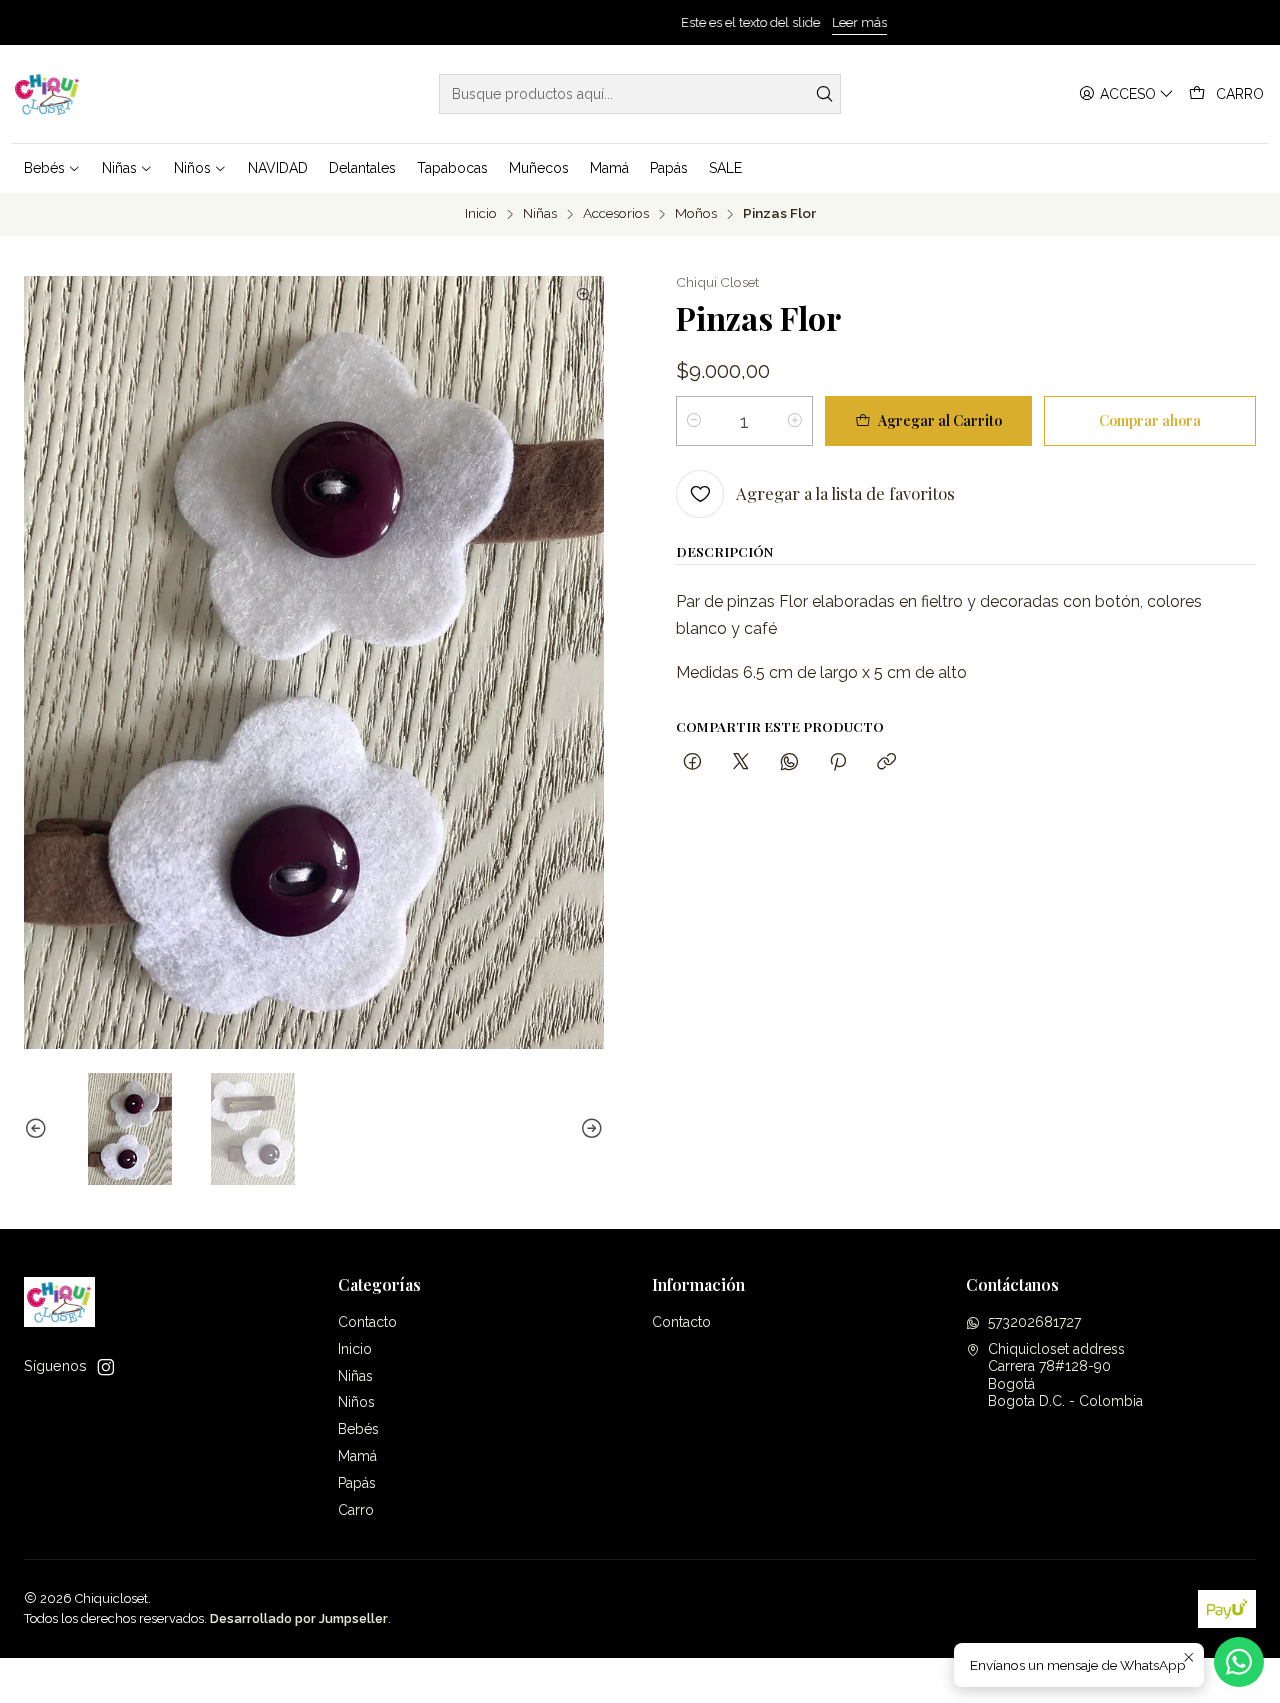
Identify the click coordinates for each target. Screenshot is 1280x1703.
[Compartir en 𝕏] (741, 762)
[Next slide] (589, 1129)
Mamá (357, 1456)
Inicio (481, 214)
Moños (696, 214)
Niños (356, 1402)
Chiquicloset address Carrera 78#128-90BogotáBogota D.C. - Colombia (1065, 1375)
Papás (357, 1483)
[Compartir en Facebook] (692, 762)
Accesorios (616, 214)
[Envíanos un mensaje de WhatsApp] (1239, 1662)
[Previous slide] (39, 1129)
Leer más (715, 22)
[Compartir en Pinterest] (838, 762)
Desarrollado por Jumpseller (299, 1618)
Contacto (367, 1322)
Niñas (540, 214)
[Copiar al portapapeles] (886, 762)
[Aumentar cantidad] (795, 421)
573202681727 (1034, 1322)
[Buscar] (824, 94)
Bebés (358, 1429)
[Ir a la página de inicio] (47, 94)
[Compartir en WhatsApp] (789, 762)
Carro (356, 1510)
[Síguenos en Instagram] (106, 1367)
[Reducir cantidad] (694, 421)
